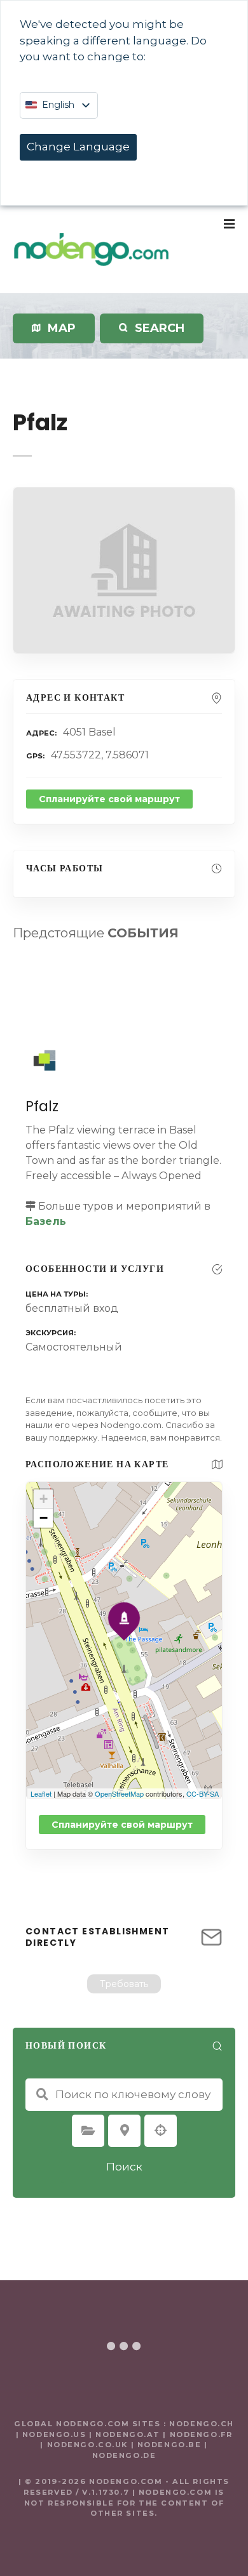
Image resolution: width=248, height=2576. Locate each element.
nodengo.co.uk (87, 2445)
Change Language (78, 147)
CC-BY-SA (203, 1793)
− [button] (44, 1518)
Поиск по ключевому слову (42, 2094)
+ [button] (44, 1499)
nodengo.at (129, 2434)
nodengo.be (169, 2445)
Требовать (124, 1984)
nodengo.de (124, 2455)
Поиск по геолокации (161, 2130)
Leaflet (41, 1793)
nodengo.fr (201, 2434)
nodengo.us (52, 2434)
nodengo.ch (202, 2424)
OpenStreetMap (119, 1793)
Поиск (124, 2167)
